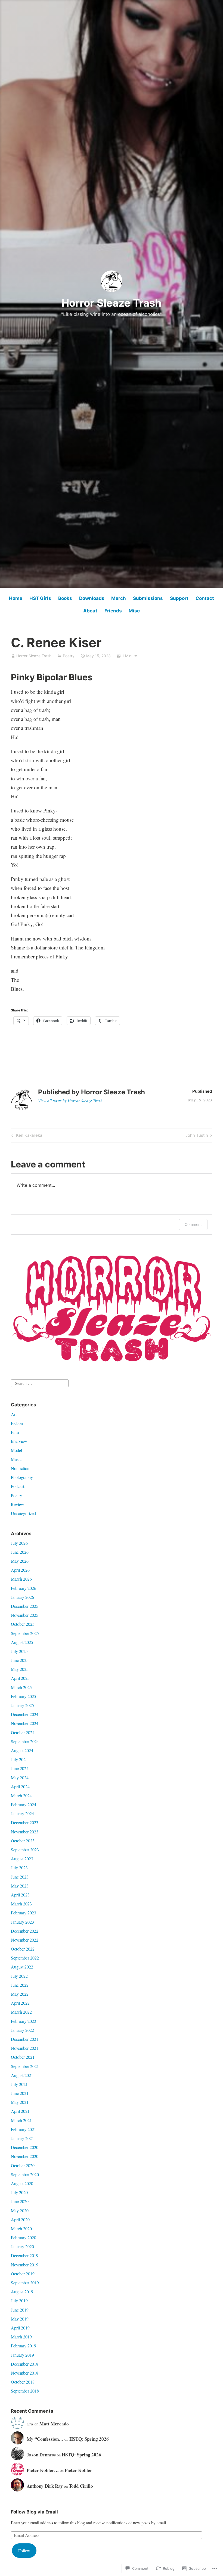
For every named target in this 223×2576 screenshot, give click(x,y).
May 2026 (20, 1561)
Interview (19, 1441)
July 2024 (19, 1759)
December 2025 (25, 1606)
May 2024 (20, 1778)
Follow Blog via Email (34, 2512)
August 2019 (22, 2292)
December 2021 (25, 2039)
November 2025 (25, 1615)
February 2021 (24, 2129)
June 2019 (20, 2310)
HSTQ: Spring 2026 (89, 2439)
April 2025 (20, 1678)
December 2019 (25, 2255)
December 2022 (25, 1931)
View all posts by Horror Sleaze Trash (70, 1101)
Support (179, 598)
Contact (205, 598)
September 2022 (25, 1958)
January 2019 (22, 2355)
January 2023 (22, 1922)
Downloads (92, 598)
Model (16, 1450)
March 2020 (21, 2228)
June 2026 (20, 1552)
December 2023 (25, 1822)
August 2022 (22, 1967)
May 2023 (20, 1886)
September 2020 (25, 2174)
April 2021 (20, 2111)
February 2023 (24, 1913)
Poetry (69, 656)
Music (16, 1459)
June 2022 (20, 1985)
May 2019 (20, 2319)
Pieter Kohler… (43, 2470)
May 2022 (20, 1994)
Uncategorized (23, 1513)
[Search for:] (40, 1383)
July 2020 (19, 2192)
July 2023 (19, 1868)
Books (65, 598)
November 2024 (25, 1723)
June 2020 (20, 2201)
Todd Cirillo (81, 2486)
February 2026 (24, 1588)
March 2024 (21, 1795)
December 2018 (25, 2364)
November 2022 (25, 1940)
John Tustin (197, 1136)
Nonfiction (20, 1468)
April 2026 (20, 1570)
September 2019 (25, 2283)
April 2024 (20, 1787)
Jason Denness (41, 2455)
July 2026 (19, 1543)
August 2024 (22, 1750)
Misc (134, 611)
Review (18, 1504)
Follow (24, 2551)
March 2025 (21, 1687)
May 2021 (20, 2102)
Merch (119, 598)
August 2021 (22, 2075)
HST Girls (40, 598)
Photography (22, 1477)
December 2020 (25, 2147)
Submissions (148, 598)
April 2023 (20, 1895)
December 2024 (25, 1714)
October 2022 (23, 1949)
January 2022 (22, 2030)
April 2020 (20, 2220)
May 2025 (20, 1669)
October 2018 (23, 2382)
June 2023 (20, 1877)
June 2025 (20, 1660)
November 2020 (25, 2156)
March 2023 (21, 1904)
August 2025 (22, 1642)
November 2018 (25, 2373)
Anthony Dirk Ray (45, 2486)
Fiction (17, 1423)
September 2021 (25, 2066)
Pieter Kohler (78, 2470)
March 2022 (21, 2012)
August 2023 (22, 1859)
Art (14, 1414)
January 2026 (22, 1597)
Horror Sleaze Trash (112, 303)
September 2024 (25, 1741)
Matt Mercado (54, 2424)
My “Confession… (45, 2439)
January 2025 (22, 1705)
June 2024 (20, 1768)
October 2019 (23, 2274)
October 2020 (23, 2165)
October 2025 (23, 1624)
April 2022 (20, 2003)
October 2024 (23, 1732)
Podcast (18, 1486)
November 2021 (25, 2048)
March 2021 (21, 2120)
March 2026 (21, 1579)
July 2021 (19, 2084)
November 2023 (25, 1832)
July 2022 (19, 1976)
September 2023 (25, 1850)
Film (15, 1432)
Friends (113, 611)
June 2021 (20, 2093)
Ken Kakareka (26, 1136)
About (90, 611)
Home (16, 598)
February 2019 (24, 2346)
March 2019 (21, 2337)
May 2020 (20, 2211)
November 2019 (25, 2265)
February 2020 (24, 2237)
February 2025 (24, 1696)
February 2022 (24, 2021)
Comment (193, 1224)
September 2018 (25, 2391)
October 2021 (23, 2057)
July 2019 (19, 2301)
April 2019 (20, 2328)
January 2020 (22, 2246)
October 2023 (23, 1841)
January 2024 (22, 1813)
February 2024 (24, 1804)
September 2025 (25, 1633)
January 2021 (22, 2138)
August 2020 (22, 2183)
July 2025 (19, 1651)
